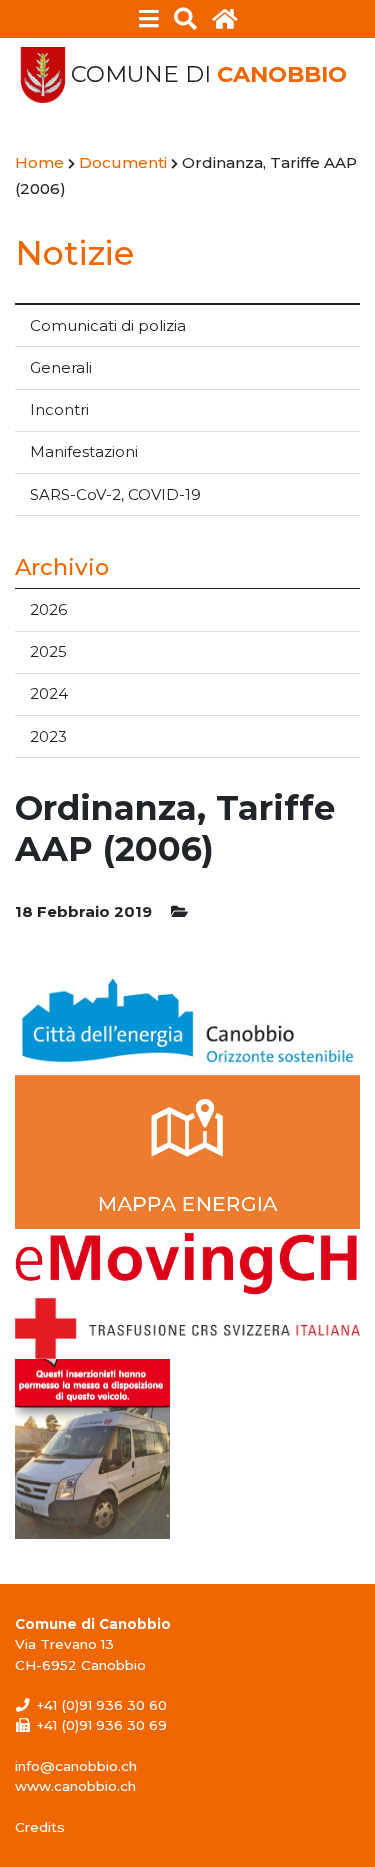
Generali (61, 367)
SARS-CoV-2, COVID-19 (115, 494)
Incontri (59, 409)
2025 (48, 651)
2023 (48, 736)
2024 (49, 693)
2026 (48, 609)
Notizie (74, 252)
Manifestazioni (84, 451)
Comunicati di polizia (108, 325)
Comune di (209, 74)
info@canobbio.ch (76, 1766)
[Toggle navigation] (148, 19)
